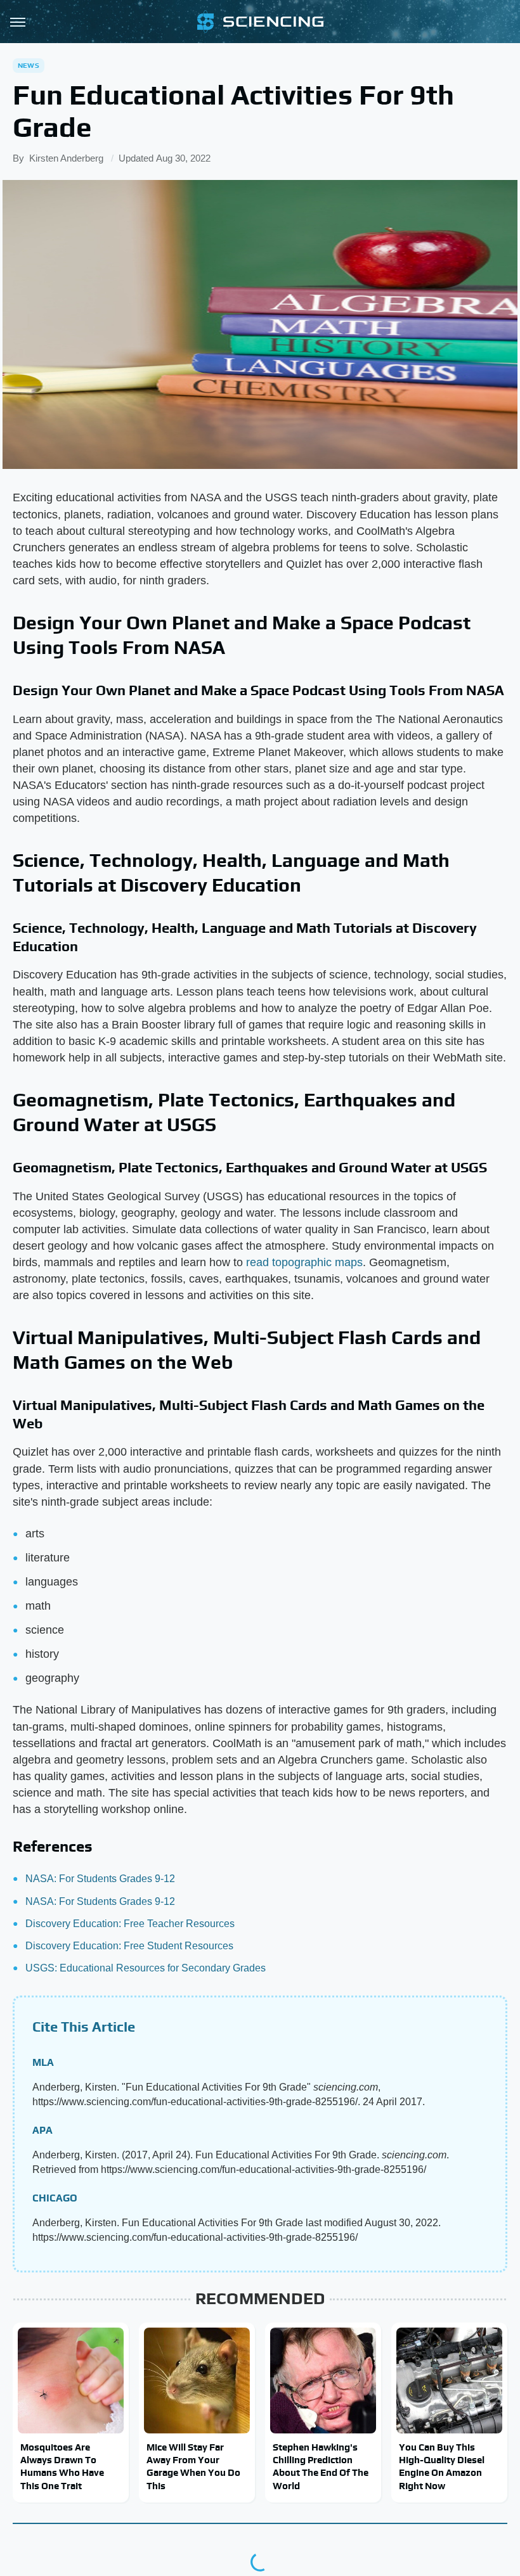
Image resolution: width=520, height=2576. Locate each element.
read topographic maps (304, 1262)
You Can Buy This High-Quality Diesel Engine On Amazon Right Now (442, 2466)
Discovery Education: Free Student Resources (129, 1946)
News (29, 65)
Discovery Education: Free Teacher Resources (130, 1924)
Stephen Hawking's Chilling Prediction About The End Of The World (321, 2466)
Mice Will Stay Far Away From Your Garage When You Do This (193, 2466)
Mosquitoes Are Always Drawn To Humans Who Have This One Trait (62, 2466)
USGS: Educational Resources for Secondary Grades (146, 1968)
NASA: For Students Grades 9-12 (100, 1879)
